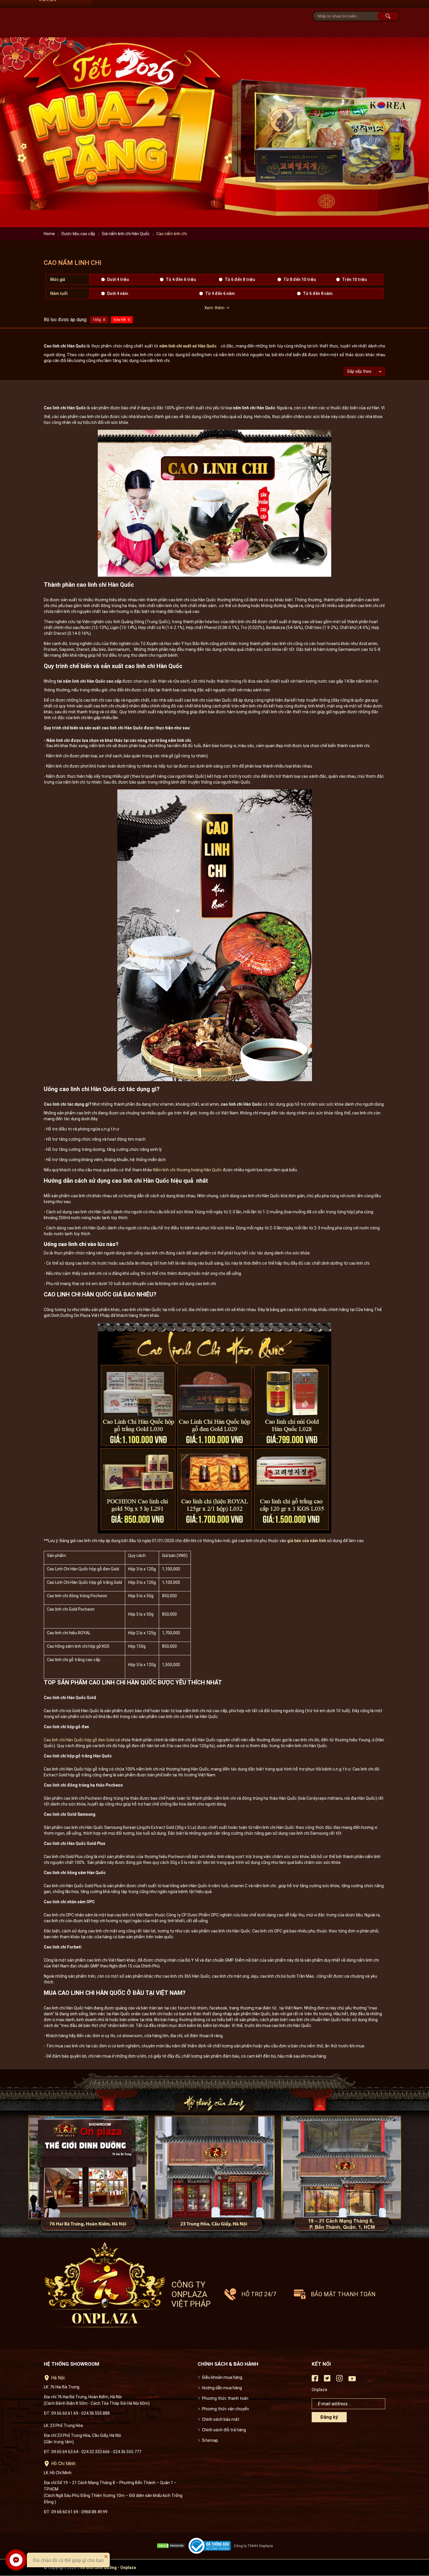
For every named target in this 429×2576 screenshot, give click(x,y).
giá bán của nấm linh (307, 1541)
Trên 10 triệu (354, 279)
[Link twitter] (327, 2380)
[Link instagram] (339, 2380)
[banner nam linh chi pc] (214, 226)
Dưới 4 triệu (118, 279)
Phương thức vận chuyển (225, 2409)
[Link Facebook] (315, 2380)
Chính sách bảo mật (221, 2419)
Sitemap (210, 2440)
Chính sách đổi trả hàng (224, 2430)
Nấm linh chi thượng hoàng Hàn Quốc (187, 1170)
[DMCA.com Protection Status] (172, 2546)
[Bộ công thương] (211, 2546)
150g (97, 320)
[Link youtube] (352, 2381)
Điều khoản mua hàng (222, 2377)
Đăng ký (329, 2417)
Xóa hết (120, 320)
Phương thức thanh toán (225, 2398)
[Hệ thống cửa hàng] (214, 2154)
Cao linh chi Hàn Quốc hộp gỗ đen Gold (79, 1740)
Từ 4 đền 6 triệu (181, 279)
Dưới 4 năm (118, 293)
